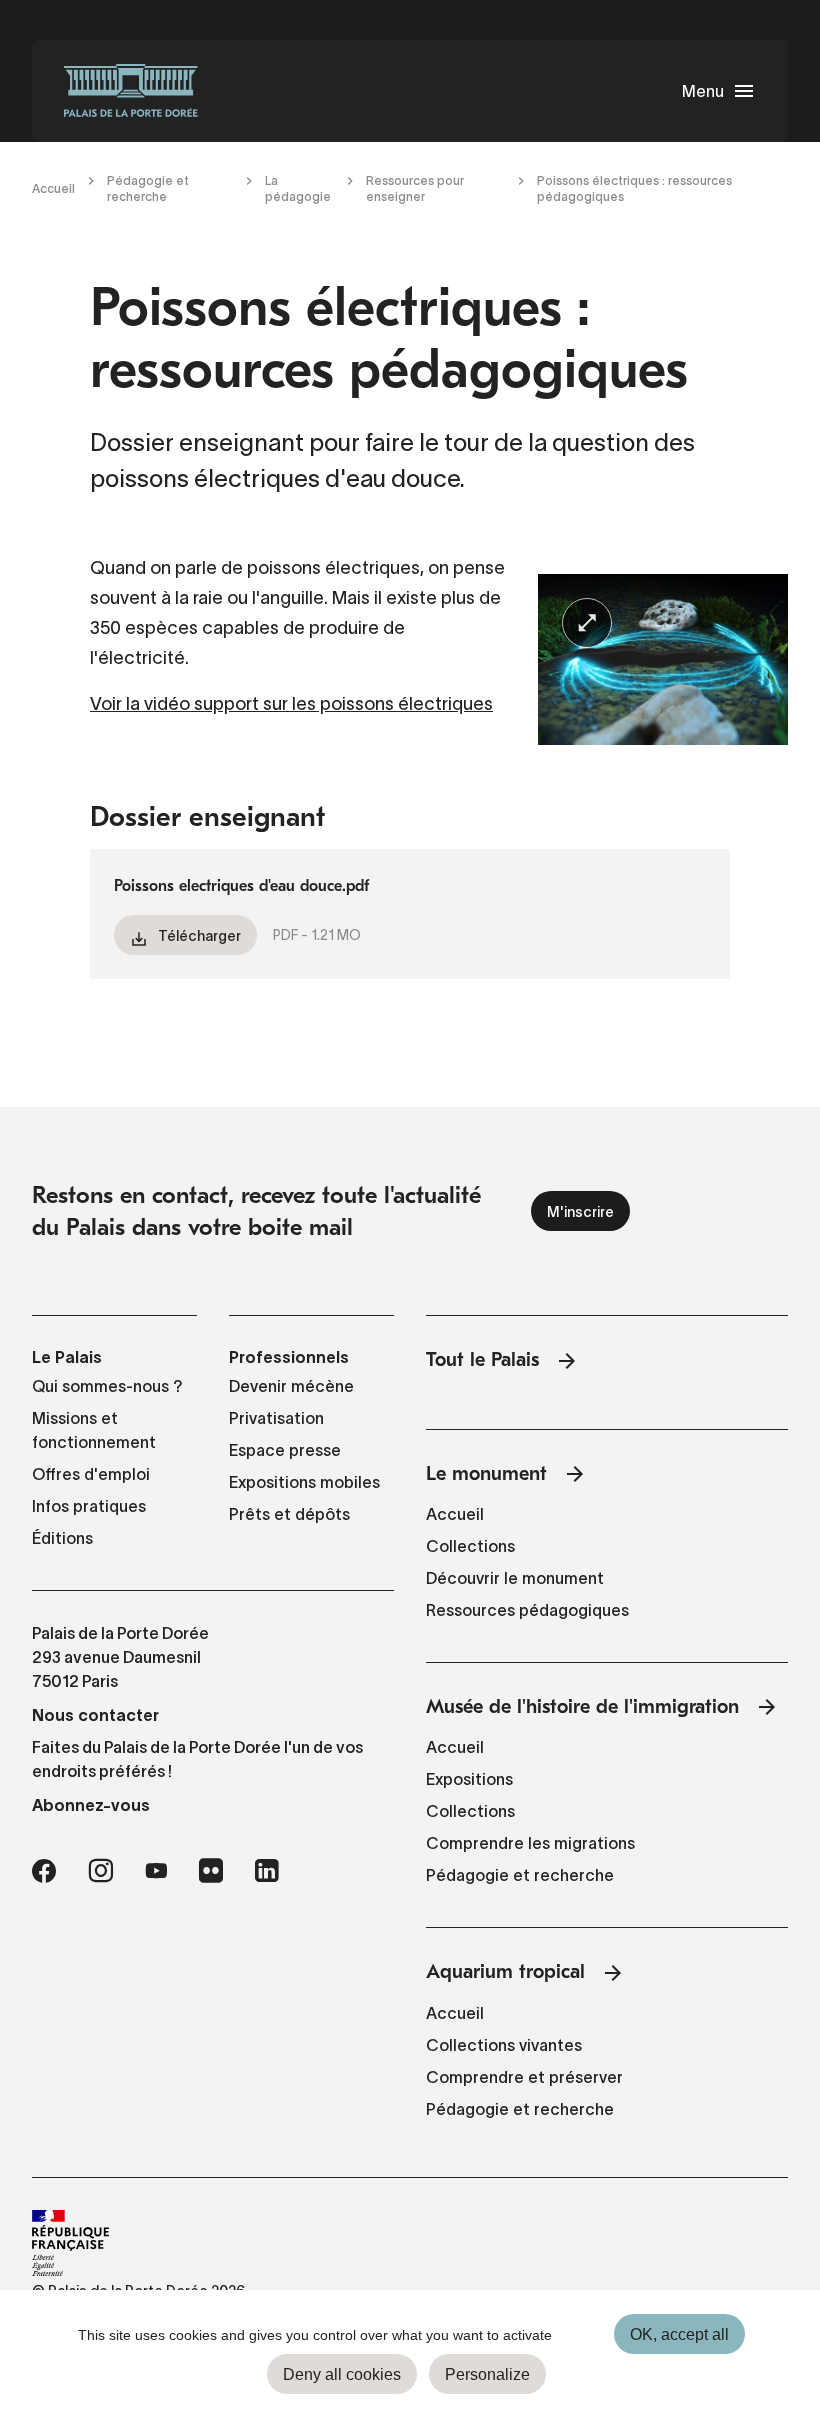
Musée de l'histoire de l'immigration (582, 1706)
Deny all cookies (342, 2374)
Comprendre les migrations (530, 1843)
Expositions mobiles (304, 1482)
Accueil (53, 188)
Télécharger (199, 936)
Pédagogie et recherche (148, 188)
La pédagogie (298, 188)
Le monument (486, 1473)
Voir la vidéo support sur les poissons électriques (291, 704)
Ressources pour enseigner (415, 188)
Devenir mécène (291, 1386)
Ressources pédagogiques (527, 1610)
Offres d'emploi (91, 1474)
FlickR (211, 1871)
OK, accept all (679, 2334)
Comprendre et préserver (524, 2077)
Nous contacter (95, 1715)
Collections (470, 1546)
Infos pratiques (89, 1506)
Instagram (100, 1871)
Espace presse (285, 1450)
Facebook (44, 1871)
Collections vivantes (504, 2045)
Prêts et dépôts (289, 1514)
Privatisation (276, 1418)
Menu (703, 91)
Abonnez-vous (91, 1805)
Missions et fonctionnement (94, 1430)
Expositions (469, 1779)
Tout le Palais (482, 1359)
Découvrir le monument (515, 1578)
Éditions (62, 1538)
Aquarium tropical (505, 1971)
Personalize (487, 2374)
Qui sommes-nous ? (107, 1386)
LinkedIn (267, 1871)
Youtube (156, 1871)
